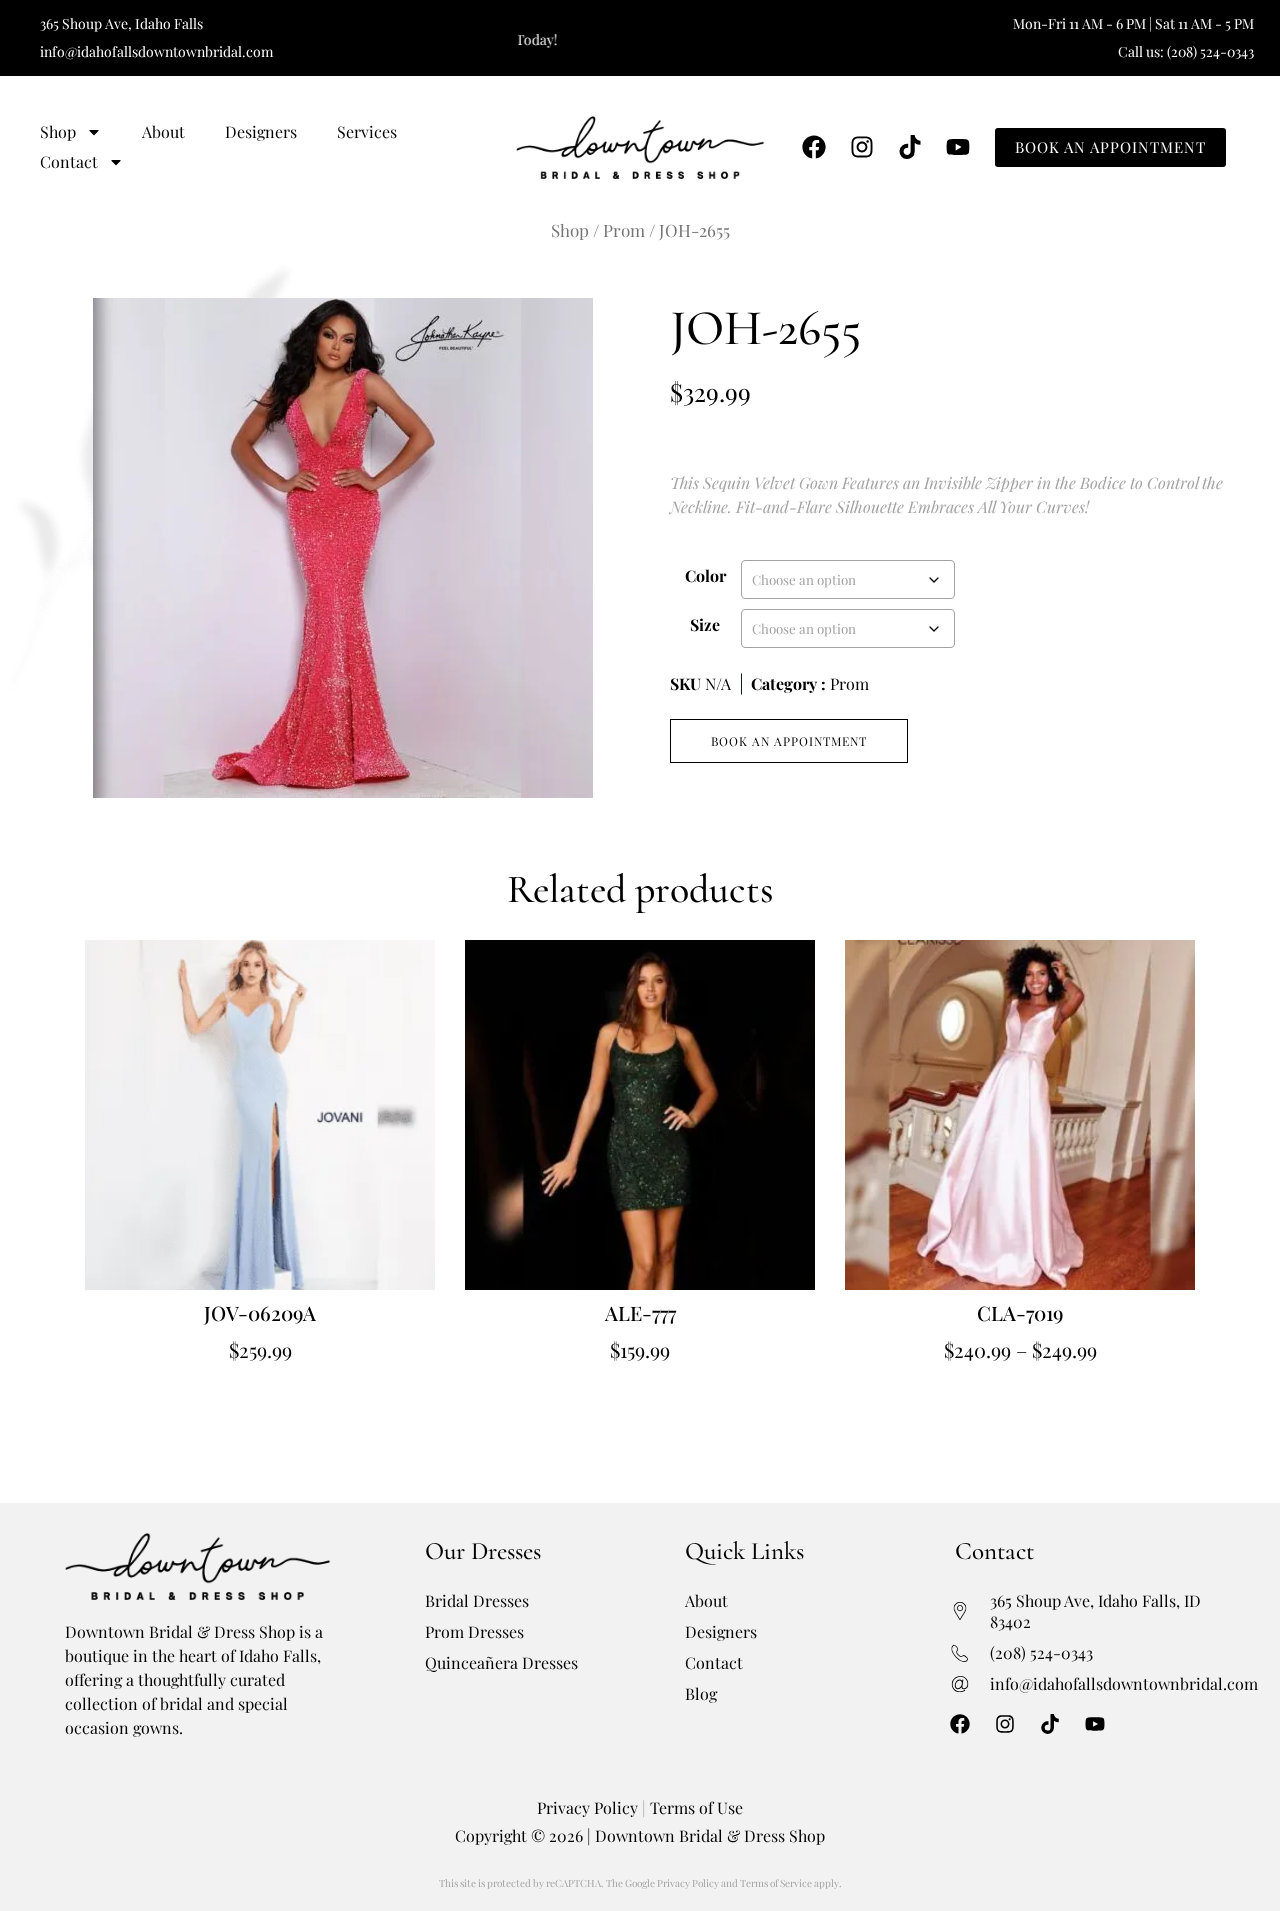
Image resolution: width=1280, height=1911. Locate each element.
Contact (69, 161)
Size (705, 624)
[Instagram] (862, 147)
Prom (624, 230)
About (163, 131)
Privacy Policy (587, 1807)
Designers (261, 131)
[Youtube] (958, 147)
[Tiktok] (910, 147)
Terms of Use (696, 1807)
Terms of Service (776, 1883)
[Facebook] (814, 147)
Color (705, 575)
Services (367, 131)
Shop (58, 131)
